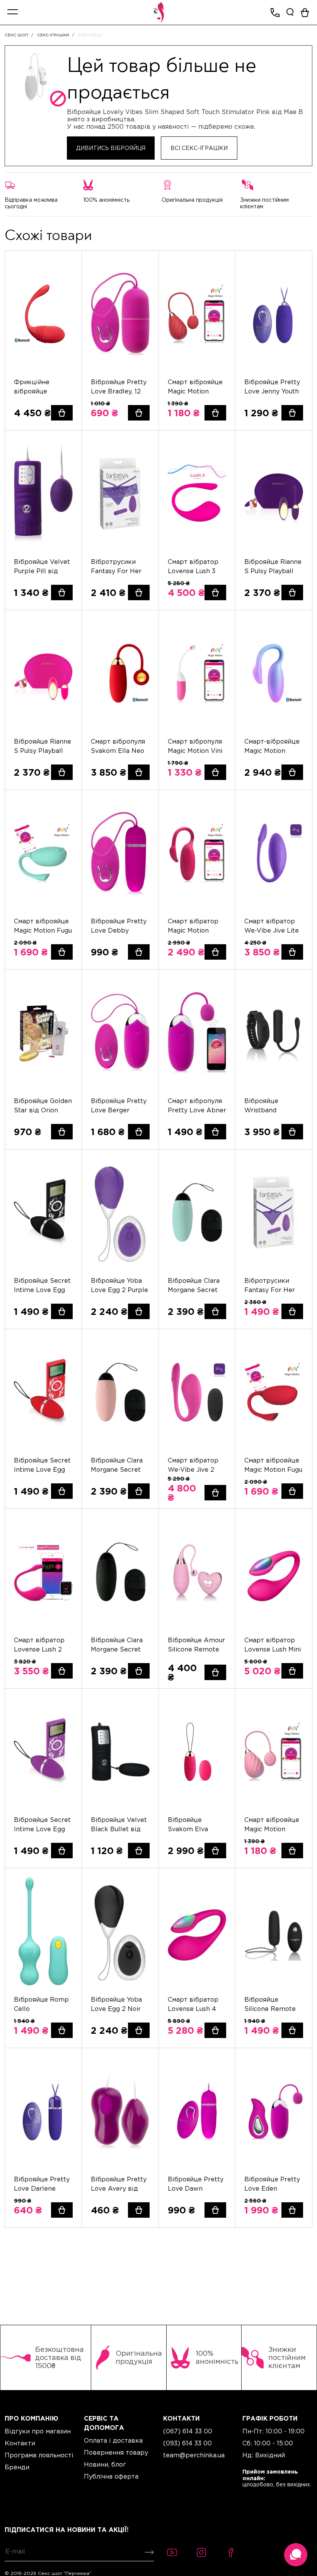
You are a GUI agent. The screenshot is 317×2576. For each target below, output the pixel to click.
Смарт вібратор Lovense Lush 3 (193, 566)
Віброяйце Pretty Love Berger (119, 1105)
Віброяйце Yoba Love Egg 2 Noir (116, 2004)
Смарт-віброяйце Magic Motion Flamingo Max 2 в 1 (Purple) (272, 747)
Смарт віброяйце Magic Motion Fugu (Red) (273, 1465)
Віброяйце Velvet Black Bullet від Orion (119, 1825)
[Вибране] (67, 266)
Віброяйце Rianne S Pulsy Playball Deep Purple (273, 567)
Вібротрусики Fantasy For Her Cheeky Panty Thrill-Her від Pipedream (270, 1286)
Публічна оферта (111, 2476)
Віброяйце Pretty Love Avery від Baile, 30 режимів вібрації (119, 2184)
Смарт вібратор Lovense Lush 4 (193, 2004)
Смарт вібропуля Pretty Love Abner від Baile (197, 1106)
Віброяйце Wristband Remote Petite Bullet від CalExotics (267, 1106)
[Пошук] (290, 12)
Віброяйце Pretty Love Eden (272, 2184)
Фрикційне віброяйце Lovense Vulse (36, 387)
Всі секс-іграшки (199, 148)
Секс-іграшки (53, 35)
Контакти (20, 2443)
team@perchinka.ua (194, 2455)
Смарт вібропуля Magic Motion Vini (195, 746)
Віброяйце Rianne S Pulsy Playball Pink (43, 747)
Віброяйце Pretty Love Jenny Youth (272, 386)
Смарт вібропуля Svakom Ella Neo (118, 746)
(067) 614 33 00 (188, 2431)
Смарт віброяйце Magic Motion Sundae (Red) (195, 387)
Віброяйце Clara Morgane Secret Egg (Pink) (117, 1465)
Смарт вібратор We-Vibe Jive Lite (272, 926)
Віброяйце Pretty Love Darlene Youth (42, 2184)
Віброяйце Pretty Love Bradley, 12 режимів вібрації (119, 387)
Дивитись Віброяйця (111, 148)
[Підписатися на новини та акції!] (148, 2552)
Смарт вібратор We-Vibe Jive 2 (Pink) (193, 1465)
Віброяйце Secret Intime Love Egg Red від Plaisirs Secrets (42, 1465)
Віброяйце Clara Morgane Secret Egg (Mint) (194, 1286)
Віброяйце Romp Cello (41, 2004)
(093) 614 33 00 (187, 2443)
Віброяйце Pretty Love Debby (119, 926)
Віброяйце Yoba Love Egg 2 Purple (119, 1285)
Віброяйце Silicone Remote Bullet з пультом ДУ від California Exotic (271, 2005)
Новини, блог (105, 2464)
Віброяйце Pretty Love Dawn (196, 2184)
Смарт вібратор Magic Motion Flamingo (193, 926)
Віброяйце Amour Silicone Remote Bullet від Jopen (196, 1645)
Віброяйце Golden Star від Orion (43, 1105)
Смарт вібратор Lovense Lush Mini (273, 1645)
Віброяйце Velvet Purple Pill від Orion (42, 567)
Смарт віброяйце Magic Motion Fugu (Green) (43, 926)
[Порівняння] (67, 280)
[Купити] (62, 413)
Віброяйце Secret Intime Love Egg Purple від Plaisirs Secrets (42, 1825)
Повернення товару (116, 2452)
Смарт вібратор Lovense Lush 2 (39, 1645)
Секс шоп (16, 35)
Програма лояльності (39, 2455)
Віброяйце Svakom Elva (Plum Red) (188, 1825)
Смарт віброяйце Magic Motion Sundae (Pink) (272, 1825)
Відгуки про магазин (38, 2431)
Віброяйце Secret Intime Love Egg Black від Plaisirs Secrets (42, 1286)
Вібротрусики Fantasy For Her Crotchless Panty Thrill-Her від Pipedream (117, 567)
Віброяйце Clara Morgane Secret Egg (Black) (117, 1645)
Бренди (17, 2467)
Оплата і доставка (113, 2440)
